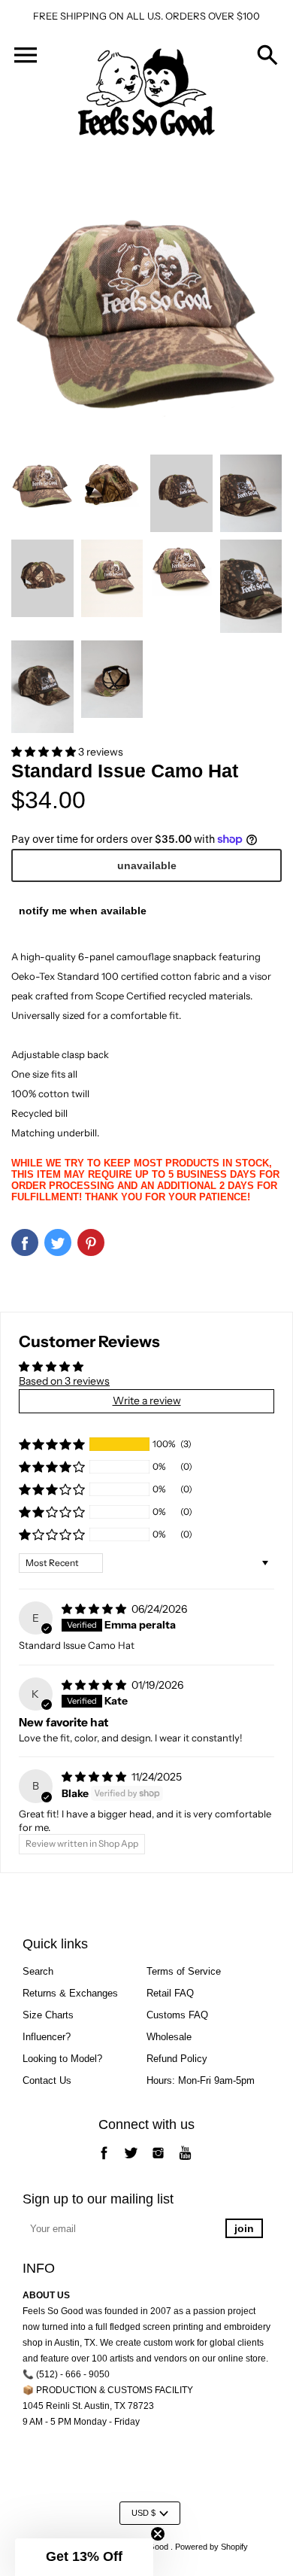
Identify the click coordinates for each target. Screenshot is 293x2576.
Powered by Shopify (211, 2547)
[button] (45, 752)
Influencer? (47, 2037)
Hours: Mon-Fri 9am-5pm (201, 2080)
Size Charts (48, 2015)
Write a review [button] (147, 1401)
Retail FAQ (170, 1993)
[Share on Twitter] (58, 1242)
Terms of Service (184, 1971)
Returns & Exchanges (70, 1993)
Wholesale (169, 2037)
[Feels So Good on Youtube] (185, 2161)
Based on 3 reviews (64, 1381)
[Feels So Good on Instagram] (158, 2161)
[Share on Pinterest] (91, 1242)
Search (38, 1971)
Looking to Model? (62, 2059)
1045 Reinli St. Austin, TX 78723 (88, 2406)
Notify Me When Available (83, 911)
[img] (95, 1609)
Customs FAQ (177, 2015)
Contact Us (47, 2080)
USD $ (143, 2513)
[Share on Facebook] (25, 1242)
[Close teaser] (158, 2534)
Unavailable (147, 865)
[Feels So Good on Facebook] (104, 2161)
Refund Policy (177, 2059)
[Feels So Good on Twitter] (131, 2161)
